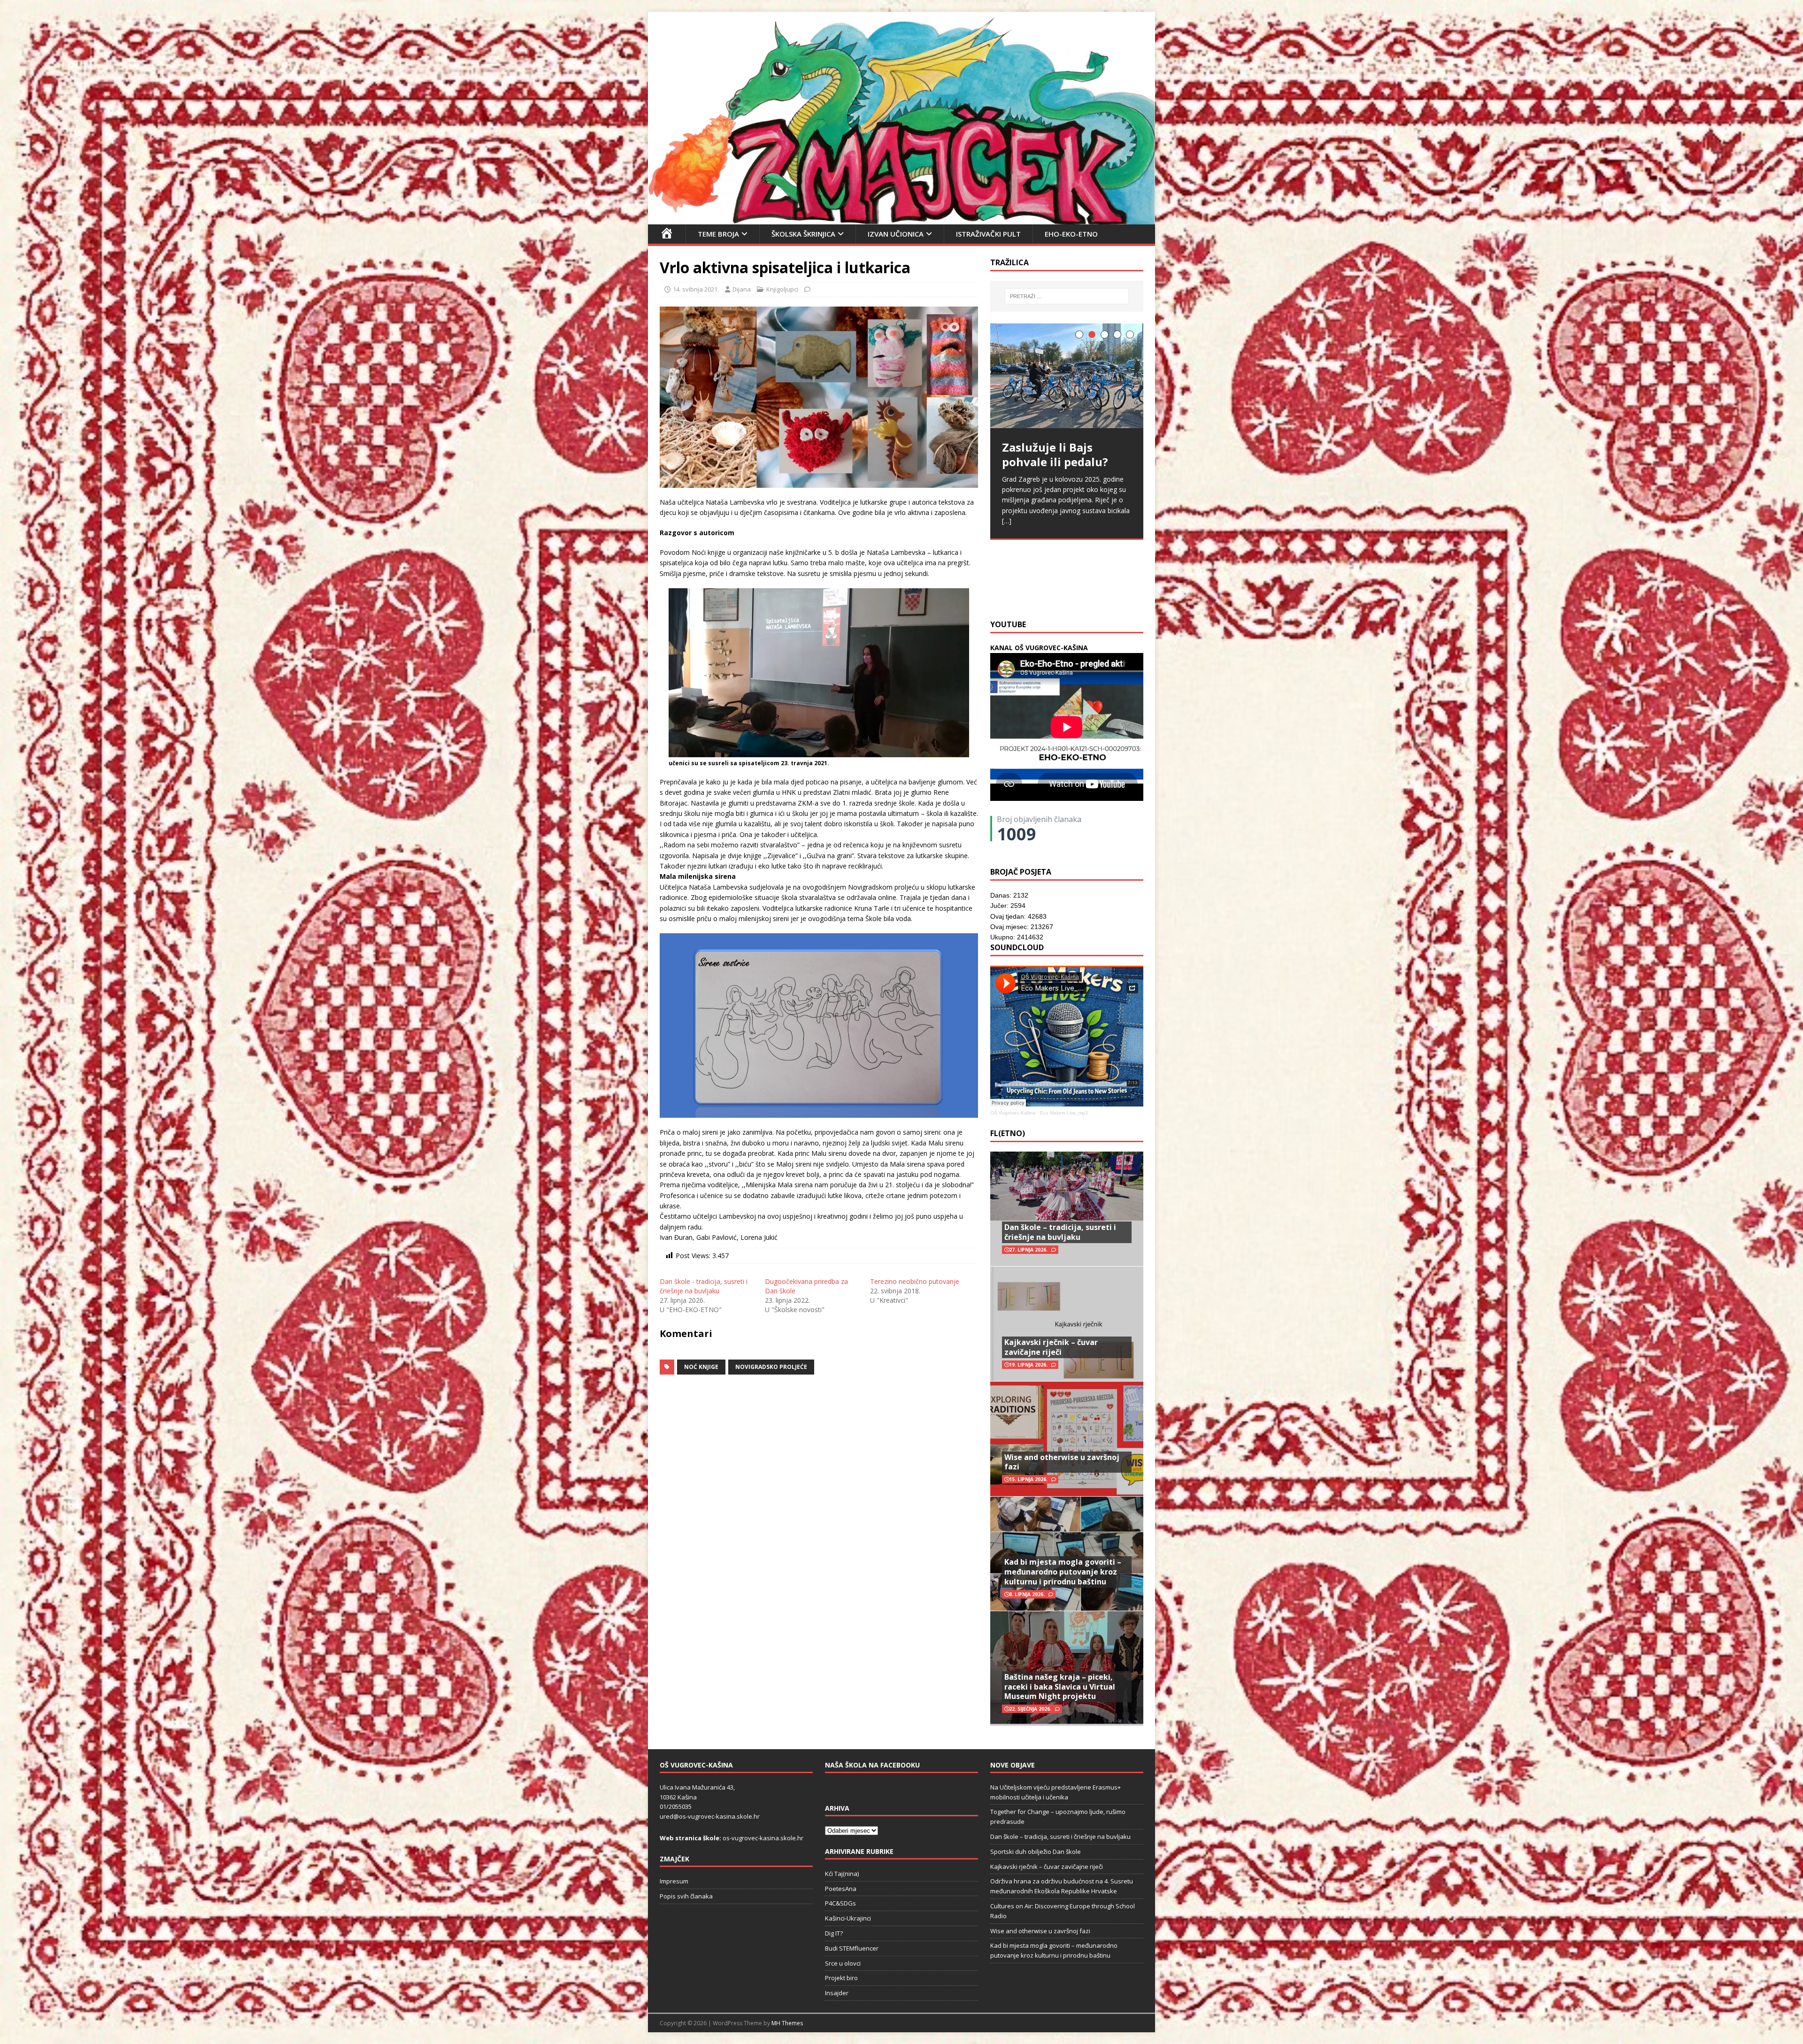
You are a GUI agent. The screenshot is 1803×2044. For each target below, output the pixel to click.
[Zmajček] (901, 219)
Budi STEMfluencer (852, 1948)
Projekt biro (841, 1978)
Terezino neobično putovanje (915, 1281)
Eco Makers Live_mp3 (1064, 1113)
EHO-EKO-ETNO (1071, 234)
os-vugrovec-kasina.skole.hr (763, 1838)
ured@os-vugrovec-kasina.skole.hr (710, 1816)
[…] (1126, 589)
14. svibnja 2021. (696, 289)
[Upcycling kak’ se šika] (1067, 382)
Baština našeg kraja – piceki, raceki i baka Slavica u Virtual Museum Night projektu (1060, 1687)
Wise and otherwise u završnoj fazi (1062, 1462)
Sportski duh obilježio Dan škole (1036, 1852)
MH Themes (787, 2023)
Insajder (837, 1993)
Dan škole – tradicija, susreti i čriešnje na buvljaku (1060, 1232)
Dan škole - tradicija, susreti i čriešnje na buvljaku (704, 1286)
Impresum (674, 1881)
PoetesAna (841, 1889)
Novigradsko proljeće (771, 1367)
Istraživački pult (988, 234)
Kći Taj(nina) (842, 1874)
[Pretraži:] (1067, 296)
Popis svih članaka (686, 1896)
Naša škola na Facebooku (872, 1765)
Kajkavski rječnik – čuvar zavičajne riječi (1051, 1347)
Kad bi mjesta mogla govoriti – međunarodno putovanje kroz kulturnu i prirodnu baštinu (1063, 1572)
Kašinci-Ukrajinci (848, 1918)
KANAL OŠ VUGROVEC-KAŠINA (1039, 648)
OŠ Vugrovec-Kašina (1013, 1113)
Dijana (742, 289)
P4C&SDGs (840, 1903)
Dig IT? (834, 1933)
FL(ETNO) (1008, 1133)
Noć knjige (701, 1367)
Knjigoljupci (782, 289)
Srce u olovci (843, 1963)
